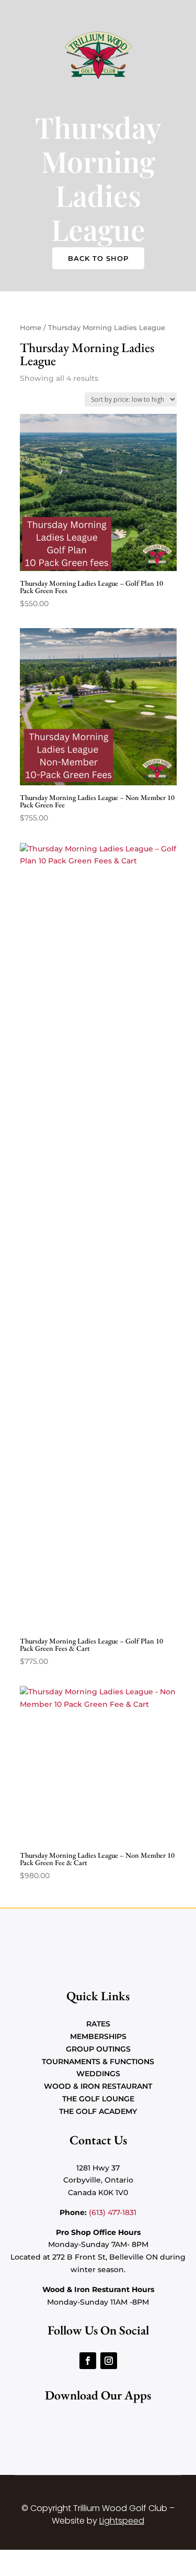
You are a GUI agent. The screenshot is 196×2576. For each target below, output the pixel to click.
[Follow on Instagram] (109, 2361)
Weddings (98, 2074)
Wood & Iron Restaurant (98, 2086)
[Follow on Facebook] (88, 2361)
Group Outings (98, 2049)
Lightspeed (122, 2521)
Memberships (98, 2036)
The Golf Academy (98, 2111)
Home (31, 328)
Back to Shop (98, 258)
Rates (98, 2024)
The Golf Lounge (98, 2099)
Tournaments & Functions (98, 2062)
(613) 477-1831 (113, 2212)
